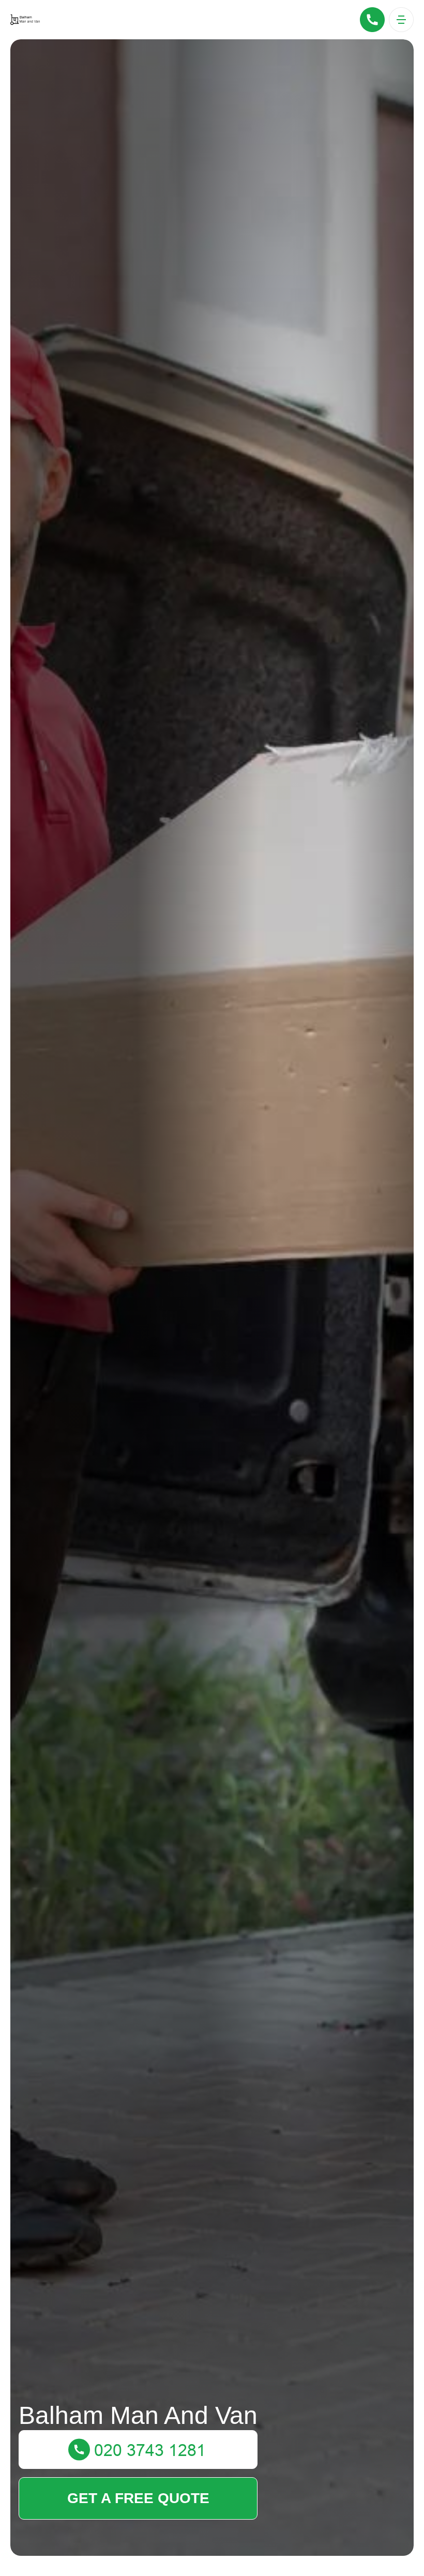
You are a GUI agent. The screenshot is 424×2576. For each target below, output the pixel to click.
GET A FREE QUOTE (138, 2498)
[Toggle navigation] (401, 20)
